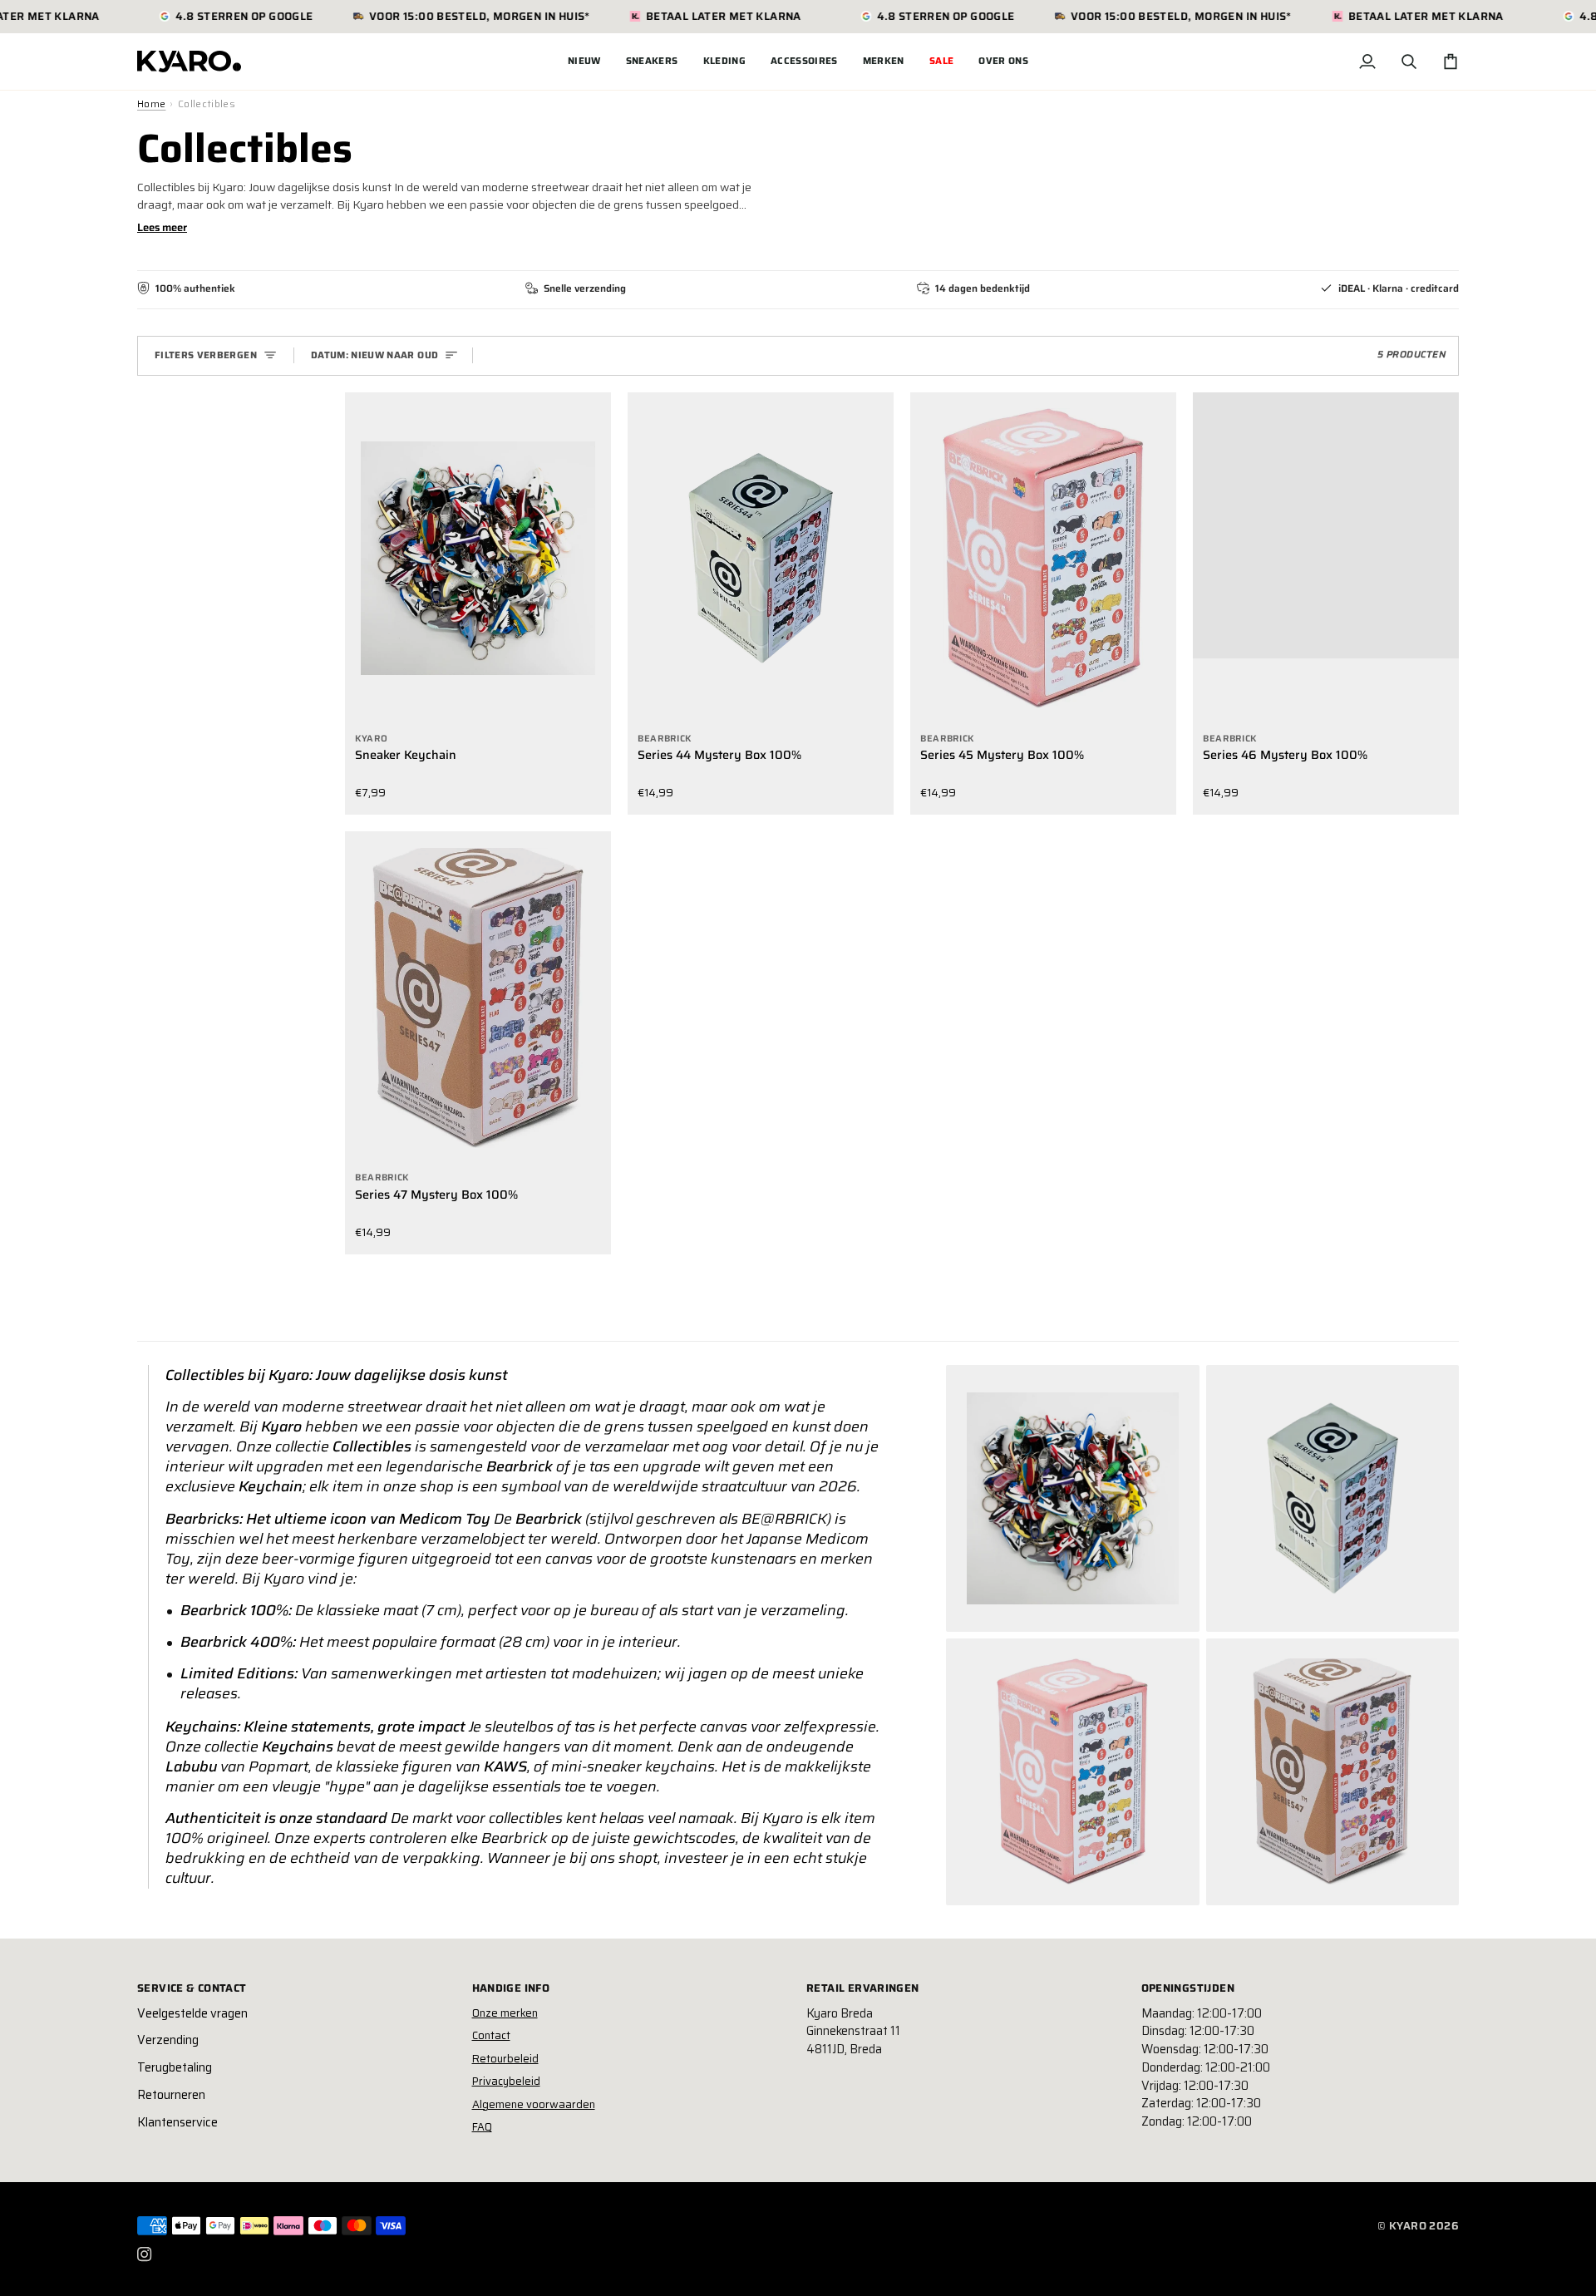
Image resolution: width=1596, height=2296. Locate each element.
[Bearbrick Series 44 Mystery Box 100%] (761, 559)
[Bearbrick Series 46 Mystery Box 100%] (1326, 559)
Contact (491, 2035)
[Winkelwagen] (1451, 62)
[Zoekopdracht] (1409, 62)
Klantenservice (177, 2122)
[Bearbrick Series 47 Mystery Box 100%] (478, 998)
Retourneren (171, 2095)
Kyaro (1408, 2226)
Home (151, 104)
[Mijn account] (1367, 62)
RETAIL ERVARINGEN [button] (863, 1988)
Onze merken (505, 2013)
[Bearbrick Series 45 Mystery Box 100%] (1043, 559)
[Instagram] (145, 2254)
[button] (652, 62)
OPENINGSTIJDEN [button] (1188, 1988)
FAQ (482, 2127)
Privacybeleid (506, 2081)
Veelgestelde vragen (192, 2013)
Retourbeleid (505, 2059)
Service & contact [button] (192, 1988)
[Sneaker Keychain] (478, 559)
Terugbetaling (175, 2067)
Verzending (168, 2040)
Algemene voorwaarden (534, 2104)
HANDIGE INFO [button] (511, 1988)
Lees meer (162, 227)
